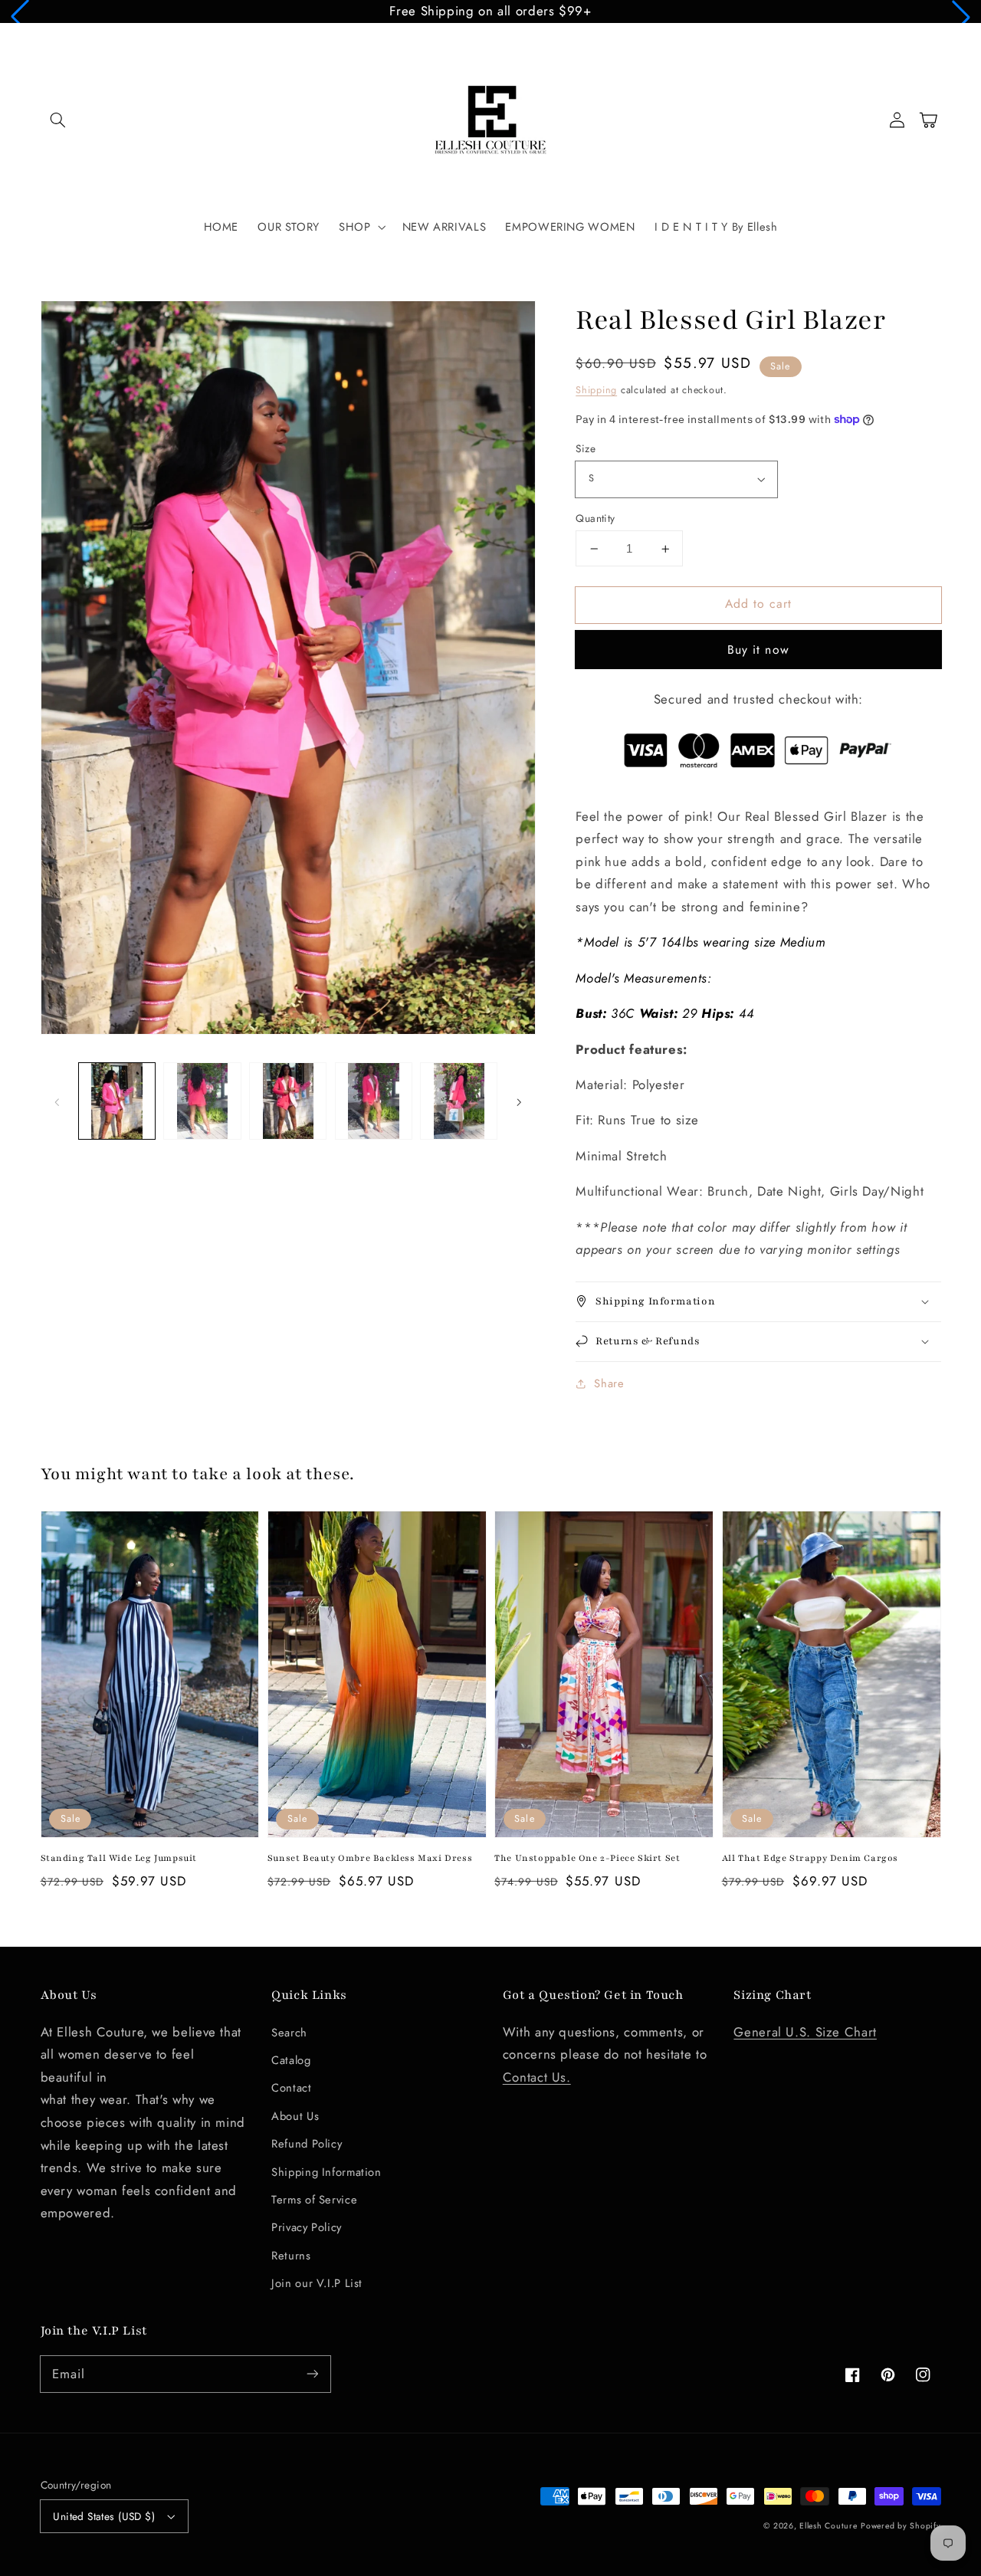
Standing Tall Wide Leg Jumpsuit (119, 1858)
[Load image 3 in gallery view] (288, 1101)
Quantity (595, 518)
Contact (291, 2088)
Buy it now (758, 650)
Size (586, 448)
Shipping (596, 390)
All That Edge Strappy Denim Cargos (810, 1858)
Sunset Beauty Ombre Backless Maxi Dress (370, 1858)
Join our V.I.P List (317, 2283)
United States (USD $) (104, 2516)
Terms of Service (314, 2200)
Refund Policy (307, 2144)
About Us (295, 2116)
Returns (291, 2256)
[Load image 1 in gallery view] (117, 1101)
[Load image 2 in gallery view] (202, 1101)
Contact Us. (537, 2077)
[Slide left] (57, 1101)
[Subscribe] (312, 2374)
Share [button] (609, 1383)
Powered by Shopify (901, 2526)
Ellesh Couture (828, 2526)
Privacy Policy (307, 2227)
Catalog (291, 2060)
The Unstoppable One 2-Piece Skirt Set (587, 1858)
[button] (20, 17)
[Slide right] (519, 1101)
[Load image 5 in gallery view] (459, 1101)
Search (289, 2033)
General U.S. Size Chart (805, 2032)
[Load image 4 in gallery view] (374, 1101)
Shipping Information (326, 2172)
